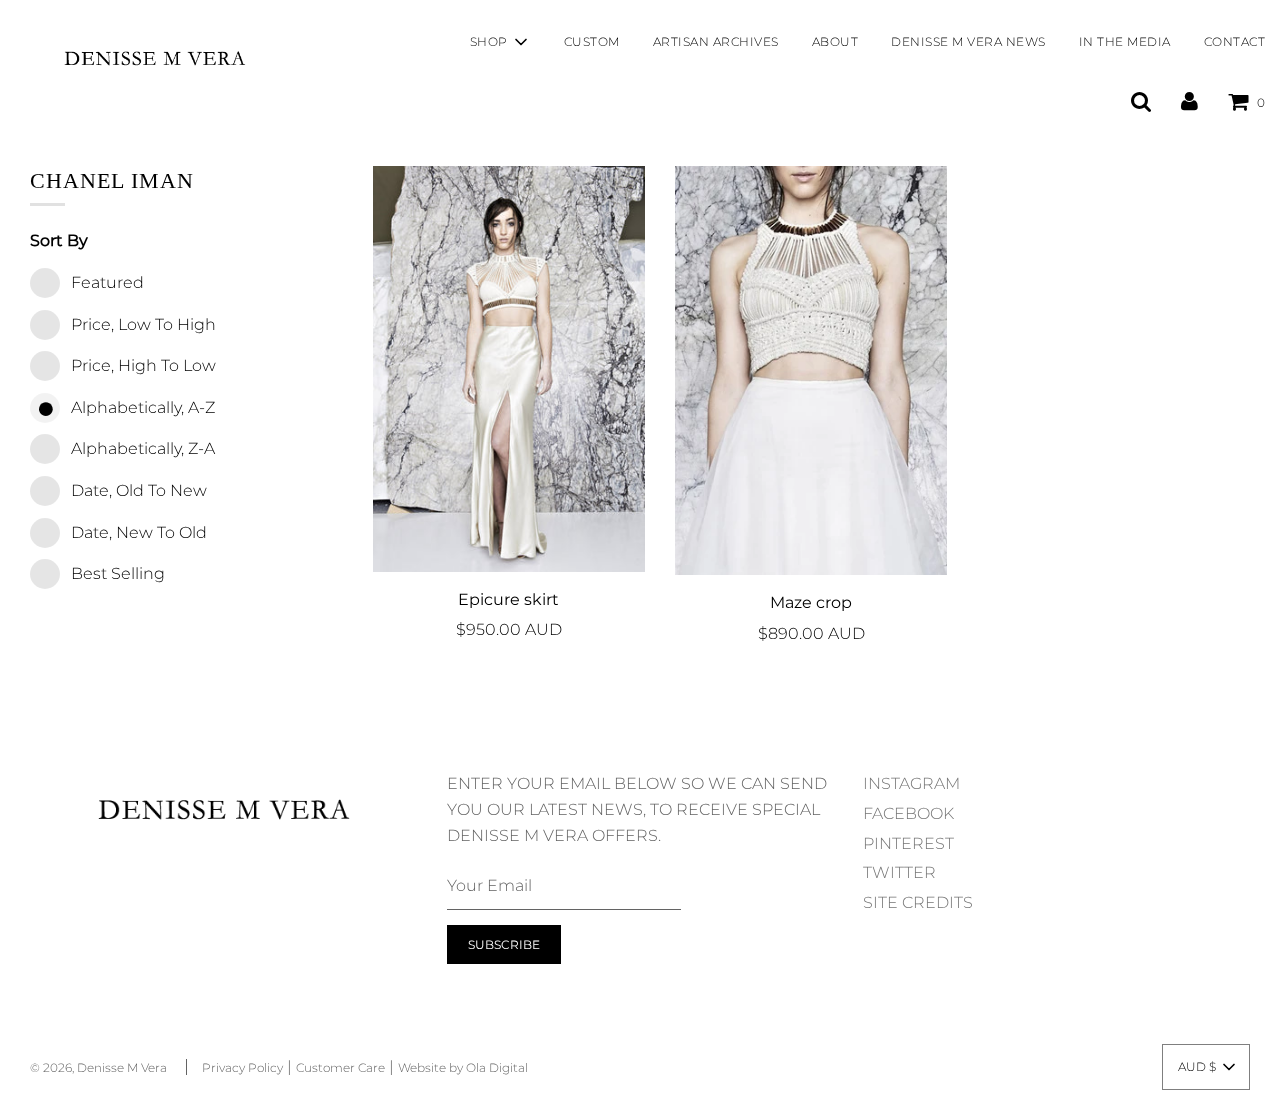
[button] (1206, 1067)
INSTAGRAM (911, 783)
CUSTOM (592, 41)
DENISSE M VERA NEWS (968, 41)
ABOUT (835, 41)
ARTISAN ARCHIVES (716, 41)
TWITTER (899, 872)
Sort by (59, 240)
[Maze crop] (811, 371)
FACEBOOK (908, 813)
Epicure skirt (508, 599)
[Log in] (1189, 101)
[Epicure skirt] (509, 369)
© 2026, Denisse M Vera (98, 1067)
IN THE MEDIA (1125, 41)
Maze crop (811, 602)
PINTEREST (908, 843)
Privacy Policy (242, 1067)
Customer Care (340, 1067)
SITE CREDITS (918, 902)
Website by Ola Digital (463, 1067)
